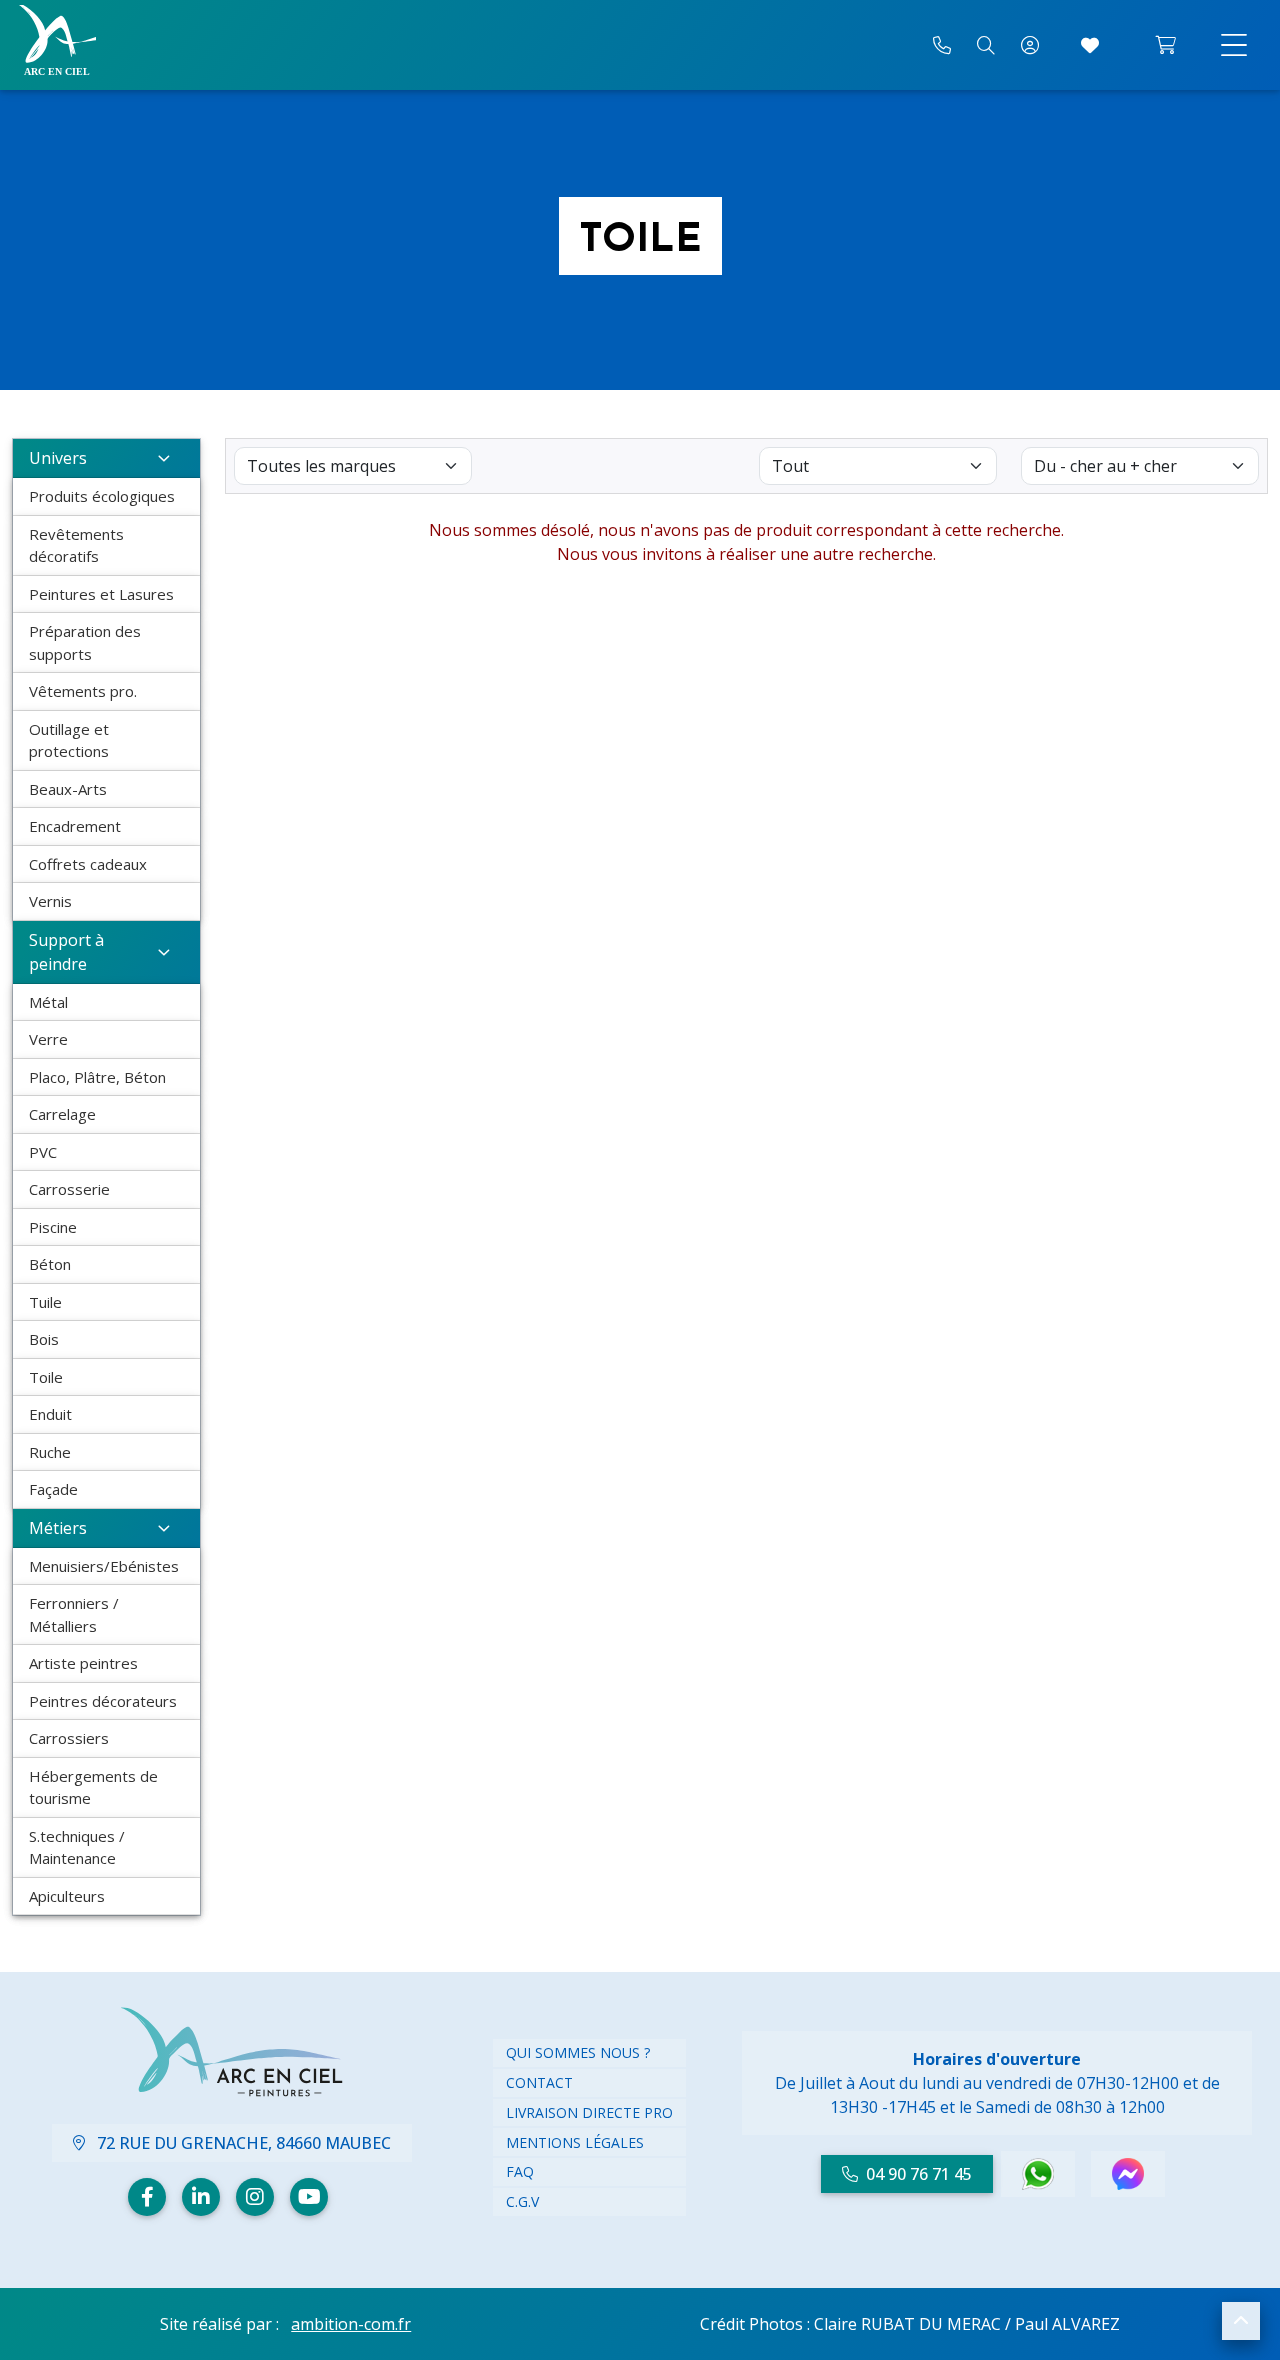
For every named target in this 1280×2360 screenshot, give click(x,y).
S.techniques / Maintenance (77, 1847)
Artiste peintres (83, 1663)
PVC (43, 1152)
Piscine (53, 1227)
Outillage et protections (69, 740)
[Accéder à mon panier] (1166, 45)
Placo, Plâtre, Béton (97, 1077)
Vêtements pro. (83, 691)
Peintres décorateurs (103, 1701)
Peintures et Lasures (101, 594)
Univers (58, 458)
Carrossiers (69, 1738)
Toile (46, 1377)
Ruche (50, 1452)
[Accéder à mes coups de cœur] (1090, 45)
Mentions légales (575, 2142)
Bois (44, 1339)
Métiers (58, 1528)
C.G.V (522, 2201)
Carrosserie (69, 1189)
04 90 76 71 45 (919, 2174)
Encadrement (75, 826)
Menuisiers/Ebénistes (104, 1566)
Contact (539, 2082)
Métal (48, 1002)
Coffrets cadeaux (88, 864)
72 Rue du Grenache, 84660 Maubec (242, 2143)
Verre (48, 1039)
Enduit (50, 1414)
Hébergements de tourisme (93, 1787)
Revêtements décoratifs (76, 545)
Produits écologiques (102, 496)
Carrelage (62, 1114)
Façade (53, 1489)
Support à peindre (66, 952)
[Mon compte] (1030, 45)
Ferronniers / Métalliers (74, 1614)
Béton (50, 1264)
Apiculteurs (67, 1896)
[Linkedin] (201, 2197)
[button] (1241, 2321)
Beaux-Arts (68, 789)
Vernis (50, 901)
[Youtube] (309, 2197)
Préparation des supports (85, 642)
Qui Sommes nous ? (578, 2052)
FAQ (520, 2171)
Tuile (45, 1302)
